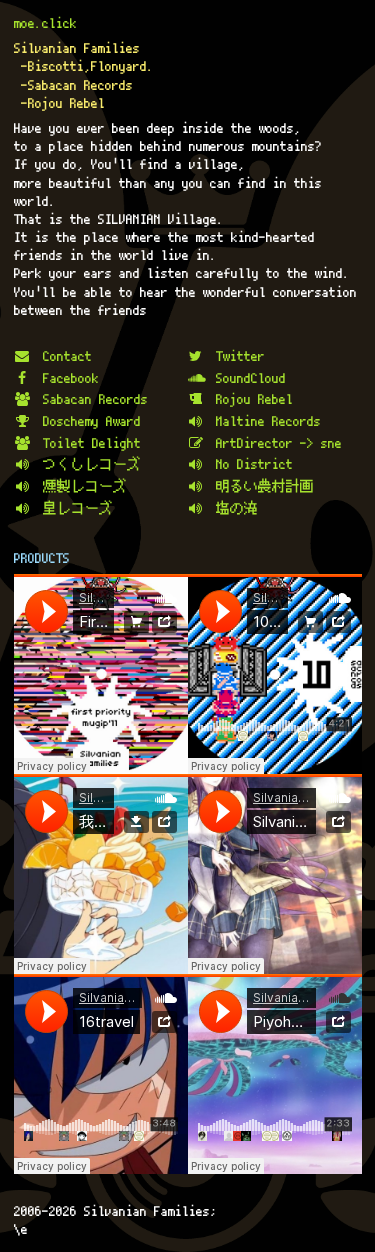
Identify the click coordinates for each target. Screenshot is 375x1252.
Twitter (240, 356)
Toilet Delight (92, 443)
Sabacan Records (95, 399)
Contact (67, 356)
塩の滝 (237, 508)
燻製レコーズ (85, 486)
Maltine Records (268, 421)
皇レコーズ (78, 508)
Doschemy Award (92, 421)
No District (254, 464)
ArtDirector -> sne (279, 443)
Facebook (71, 378)
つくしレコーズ (92, 464)
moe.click (45, 23)
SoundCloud (251, 378)
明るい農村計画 (265, 486)
